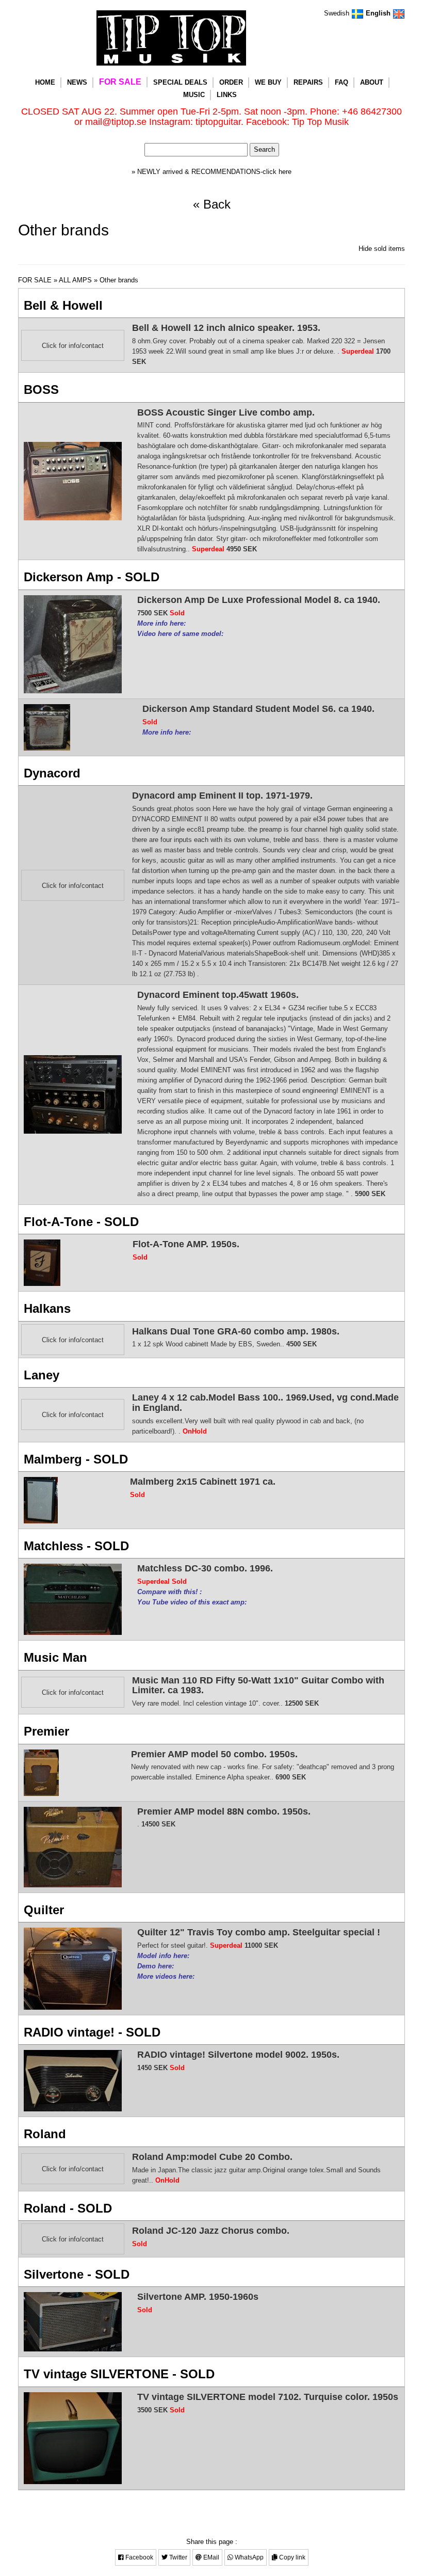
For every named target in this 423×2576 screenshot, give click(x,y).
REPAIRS (308, 82)
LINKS (227, 95)
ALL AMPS (75, 280)
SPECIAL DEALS (180, 82)
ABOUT (372, 82)
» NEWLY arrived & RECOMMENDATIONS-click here (211, 172)
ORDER (231, 82)
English (379, 13)
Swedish (338, 13)
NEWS (77, 82)
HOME (45, 82)
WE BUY (268, 82)
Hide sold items (382, 249)
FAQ (341, 82)
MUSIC (194, 95)
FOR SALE (120, 82)
